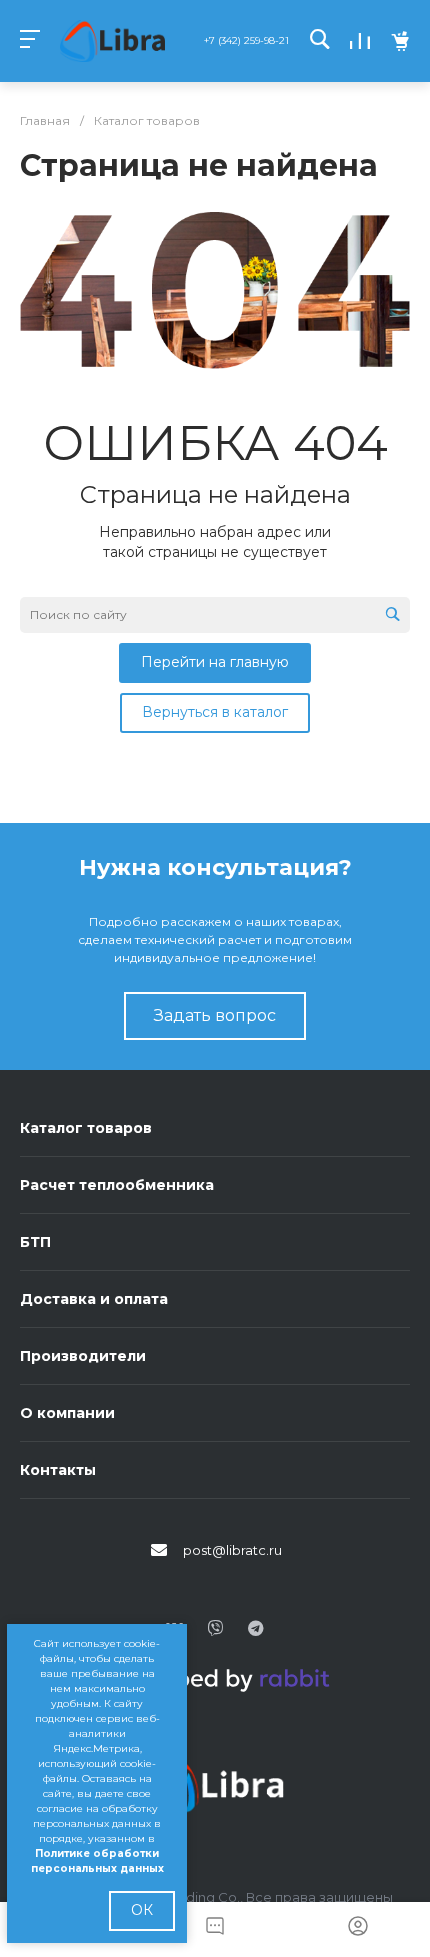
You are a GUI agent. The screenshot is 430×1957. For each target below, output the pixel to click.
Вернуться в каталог (215, 712)
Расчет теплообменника (117, 1185)
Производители (83, 1356)
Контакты (58, 1470)
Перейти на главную (215, 662)
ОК (142, 1910)
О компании (67, 1413)
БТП (35, 1242)
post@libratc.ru (232, 1550)
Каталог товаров (86, 1128)
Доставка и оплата (94, 1299)
